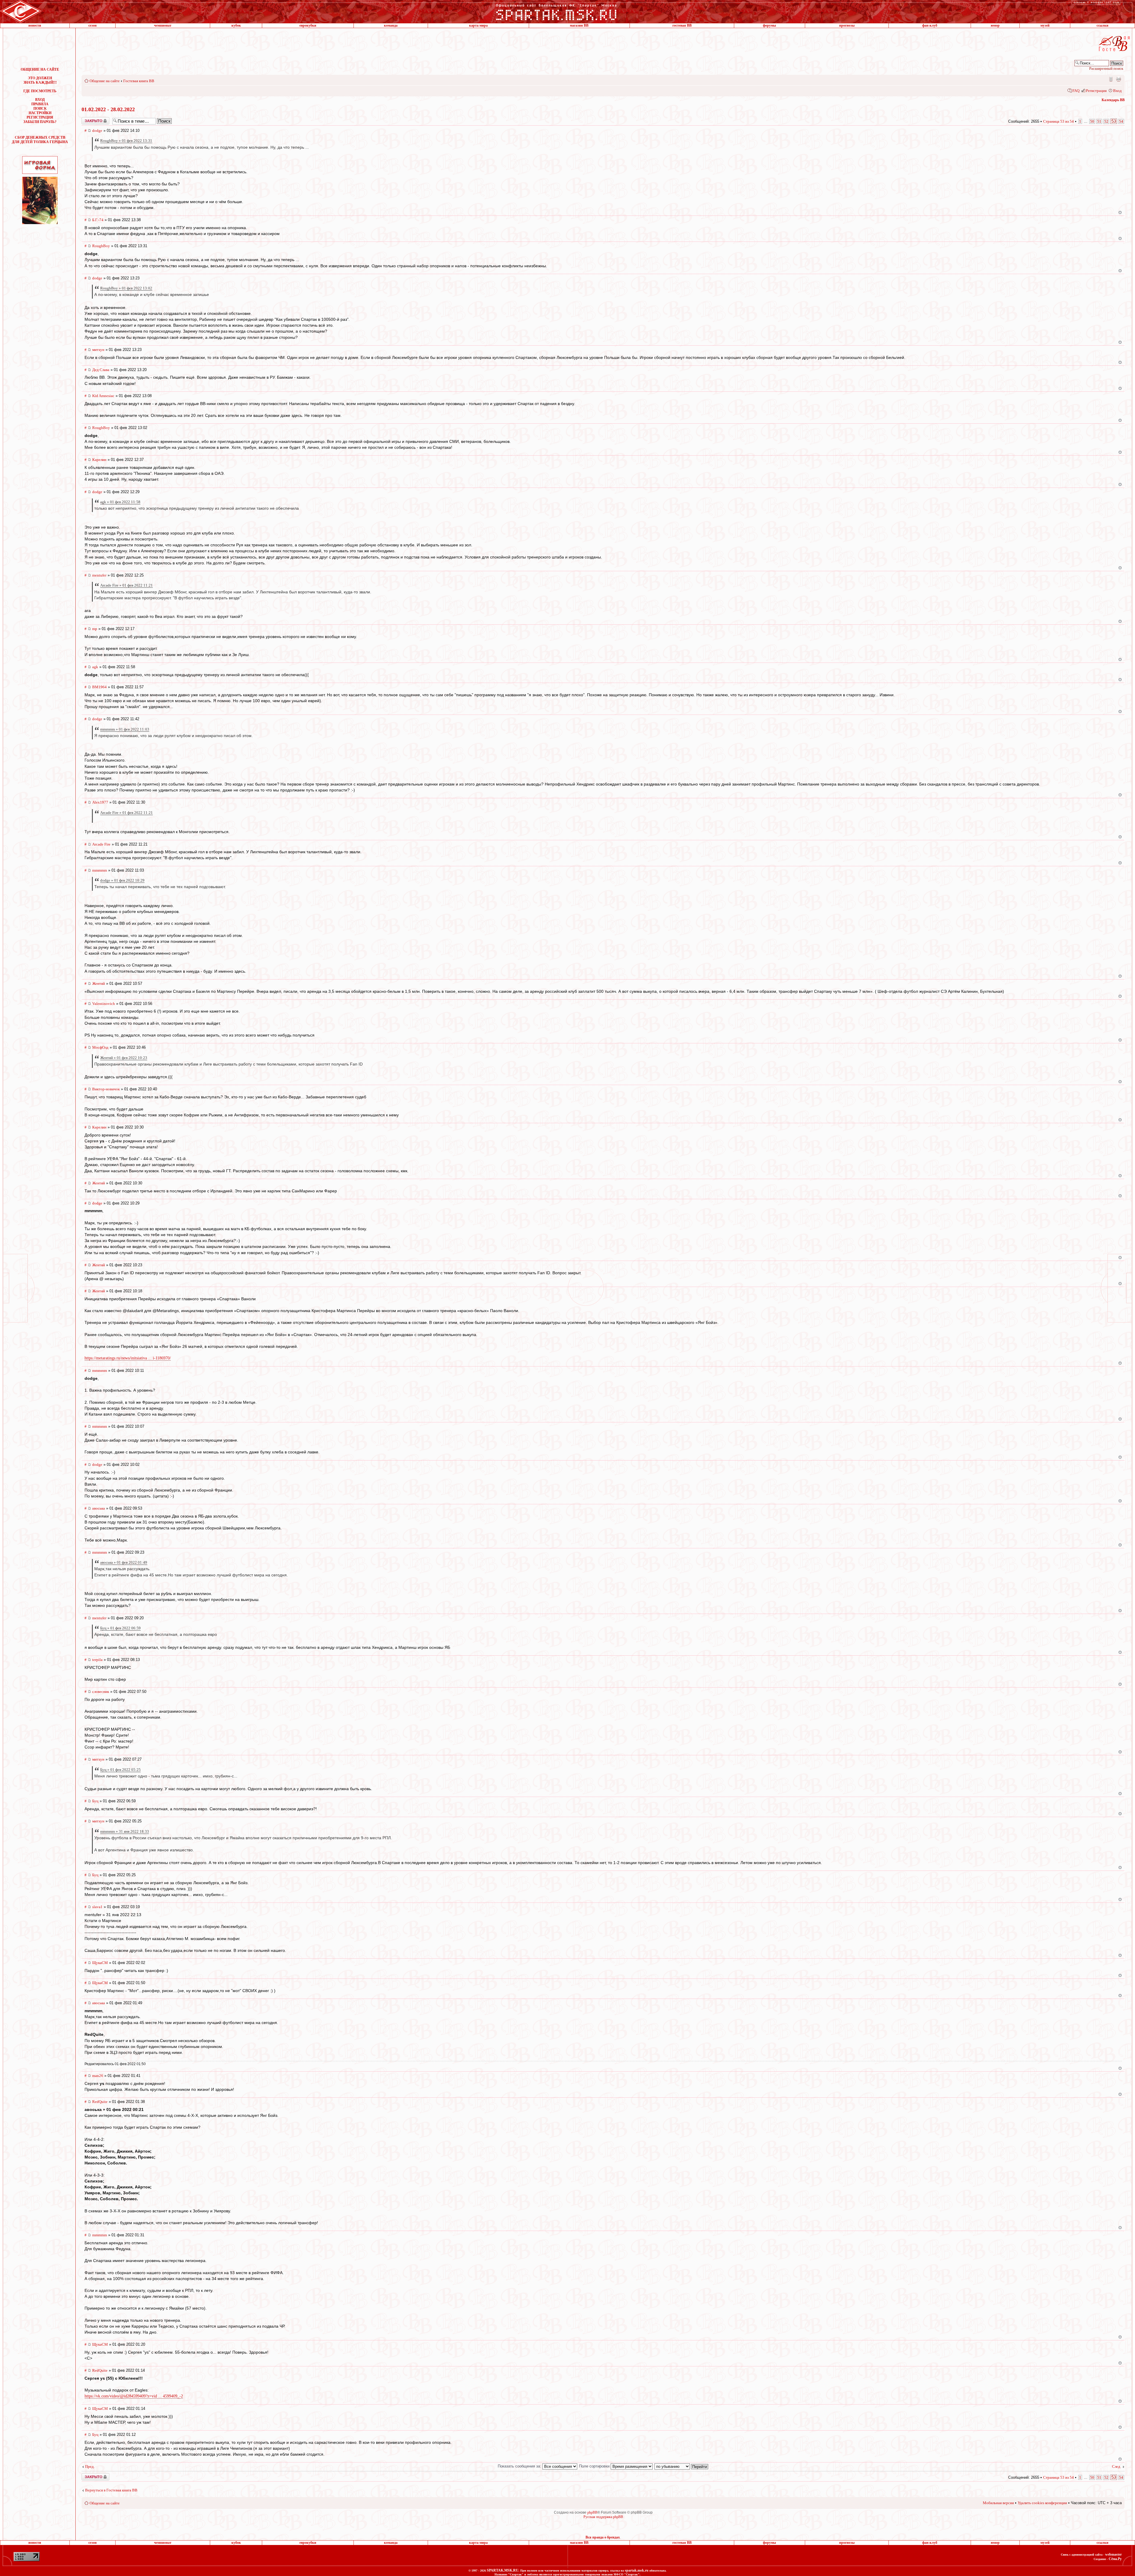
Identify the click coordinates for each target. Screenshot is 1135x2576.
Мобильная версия (1110, 79)
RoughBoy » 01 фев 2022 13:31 (126, 141)
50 (1092, 121)
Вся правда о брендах (603, 2537)
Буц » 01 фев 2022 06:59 (120, 1628)
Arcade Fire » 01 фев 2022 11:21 (127, 585)
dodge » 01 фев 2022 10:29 (122, 880)
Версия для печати (1118, 79)
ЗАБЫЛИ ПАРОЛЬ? (40, 122)
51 (1099, 121)
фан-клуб (930, 25)
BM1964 (99, 687)
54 (1121, 121)
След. (1117, 2466)
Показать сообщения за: (520, 2466)
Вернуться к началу (1120, 212)
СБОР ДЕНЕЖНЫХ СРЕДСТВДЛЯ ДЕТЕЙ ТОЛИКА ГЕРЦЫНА (40, 140)
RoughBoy (101, 246)
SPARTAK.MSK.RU (503, 2570)
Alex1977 (100, 802)
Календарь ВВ (1113, 100)
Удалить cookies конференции (1042, 2503)
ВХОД (40, 100)
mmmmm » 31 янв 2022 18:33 (125, 1831)
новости (35, 25)
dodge (97, 131)
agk (95, 667)
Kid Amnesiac (103, 396)
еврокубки (308, 25)
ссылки (1102, 25)
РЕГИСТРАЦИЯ (40, 117)
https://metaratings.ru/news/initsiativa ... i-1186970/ (128, 1358)
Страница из (1058, 121)
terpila (97, 1660)
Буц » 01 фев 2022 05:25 (120, 1770)
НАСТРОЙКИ (40, 113)
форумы (769, 25)
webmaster (1113, 2554)
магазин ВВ (579, 25)
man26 (98, 2076)
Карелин (99, 460)
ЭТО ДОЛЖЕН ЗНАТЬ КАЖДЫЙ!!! (40, 80)
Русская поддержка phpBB (603, 2517)
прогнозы (847, 25)
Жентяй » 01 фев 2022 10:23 (124, 1058)
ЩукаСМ (100, 1963)
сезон (93, 25)
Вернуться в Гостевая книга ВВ (111, 2490)
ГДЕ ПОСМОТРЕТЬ (40, 91)
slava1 (97, 1907)
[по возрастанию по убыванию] (682, 2466)
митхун (98, 350)
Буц (95, 1801)
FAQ (1076, 91)
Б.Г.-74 (98, 220)
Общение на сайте (105, 81)
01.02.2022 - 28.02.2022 (108, 109)
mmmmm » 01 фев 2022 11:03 (125, 729)
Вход (1117, 91)
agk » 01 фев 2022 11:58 (120, 502)
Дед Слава (101, 370)
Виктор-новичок (106, 1089)
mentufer (99, 575)
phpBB (592, 2512)
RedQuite (100, 2102)
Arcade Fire (101, 844)
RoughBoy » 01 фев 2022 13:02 (126, 288)
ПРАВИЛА (40, 104)
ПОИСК (40, 109)
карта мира (478, 25)
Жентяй (99, 983)
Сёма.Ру (1115, 2559)
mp (95, 629)
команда (391, 25)
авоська (99, 1508)
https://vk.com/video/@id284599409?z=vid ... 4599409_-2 (134, 2396)
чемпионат (163, 25)
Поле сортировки (595, 2466)
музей (1045, 25)
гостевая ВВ (682, 25)
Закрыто (88, 119)
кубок (236, 25)
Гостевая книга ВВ (139, 81)
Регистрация (1096, 91)
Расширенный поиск (1106, 68)
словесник (101, 1692)
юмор (995, 25)
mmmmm (100, 870)
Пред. (90, 2466)
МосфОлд (100, 1047)
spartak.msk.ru (637, 2570)
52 (1106, 121)
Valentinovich (104, 1004)
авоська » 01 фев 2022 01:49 (124, 1562)
